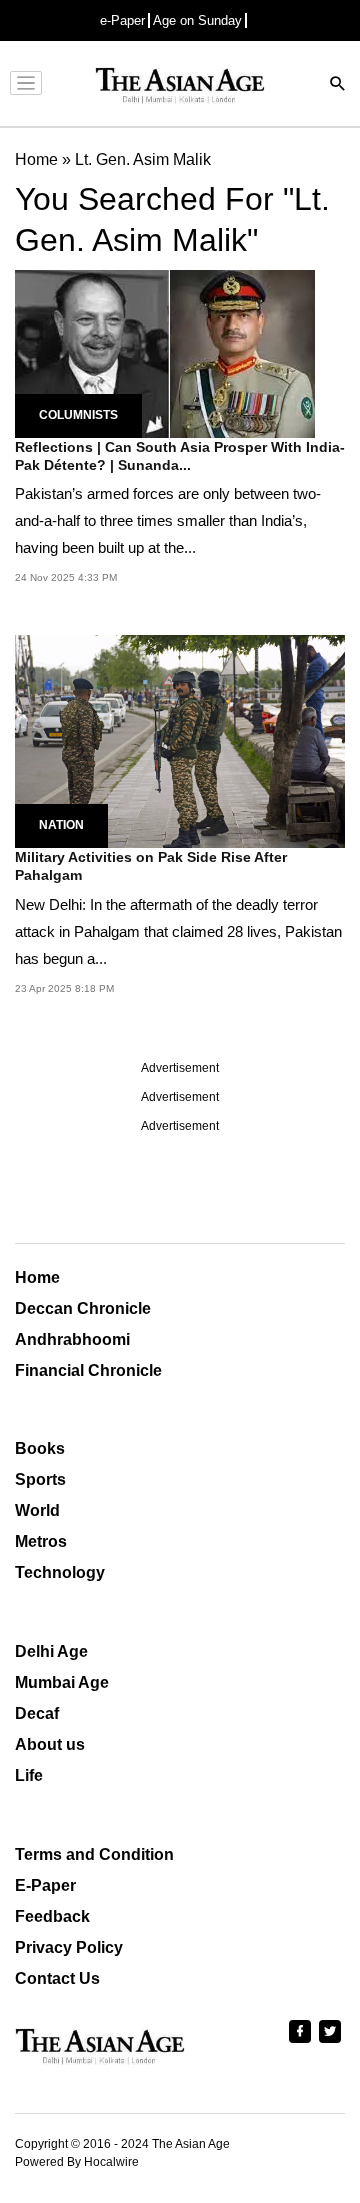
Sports (40, 1479)
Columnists (78, 415)
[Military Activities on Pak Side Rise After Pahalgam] (180, 740)
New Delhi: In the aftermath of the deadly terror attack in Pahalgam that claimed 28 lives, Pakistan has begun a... (178, 931)
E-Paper (45, 1885)
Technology (60, 1572)
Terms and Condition (94, 1854)
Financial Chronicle (88, 1370)
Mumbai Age (62, 1682)
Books (40, 1448)
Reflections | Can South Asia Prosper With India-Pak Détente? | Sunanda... (180, 456)
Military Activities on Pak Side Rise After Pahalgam (151, 866)
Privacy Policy (69, 1947)
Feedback (52, 1916)
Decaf (37, 1713)
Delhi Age (51, 1651)
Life (29, 1775)
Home (37, 1277)
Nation (61, 825)
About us (50, 1744)
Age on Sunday (197, 20)
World (37, 1510)
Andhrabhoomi (72, 1339)
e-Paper (122, 20)
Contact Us (57, 1978)
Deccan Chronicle (83, 1308)
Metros (41, 1541)
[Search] (338, 85)
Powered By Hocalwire (77, 2162)
